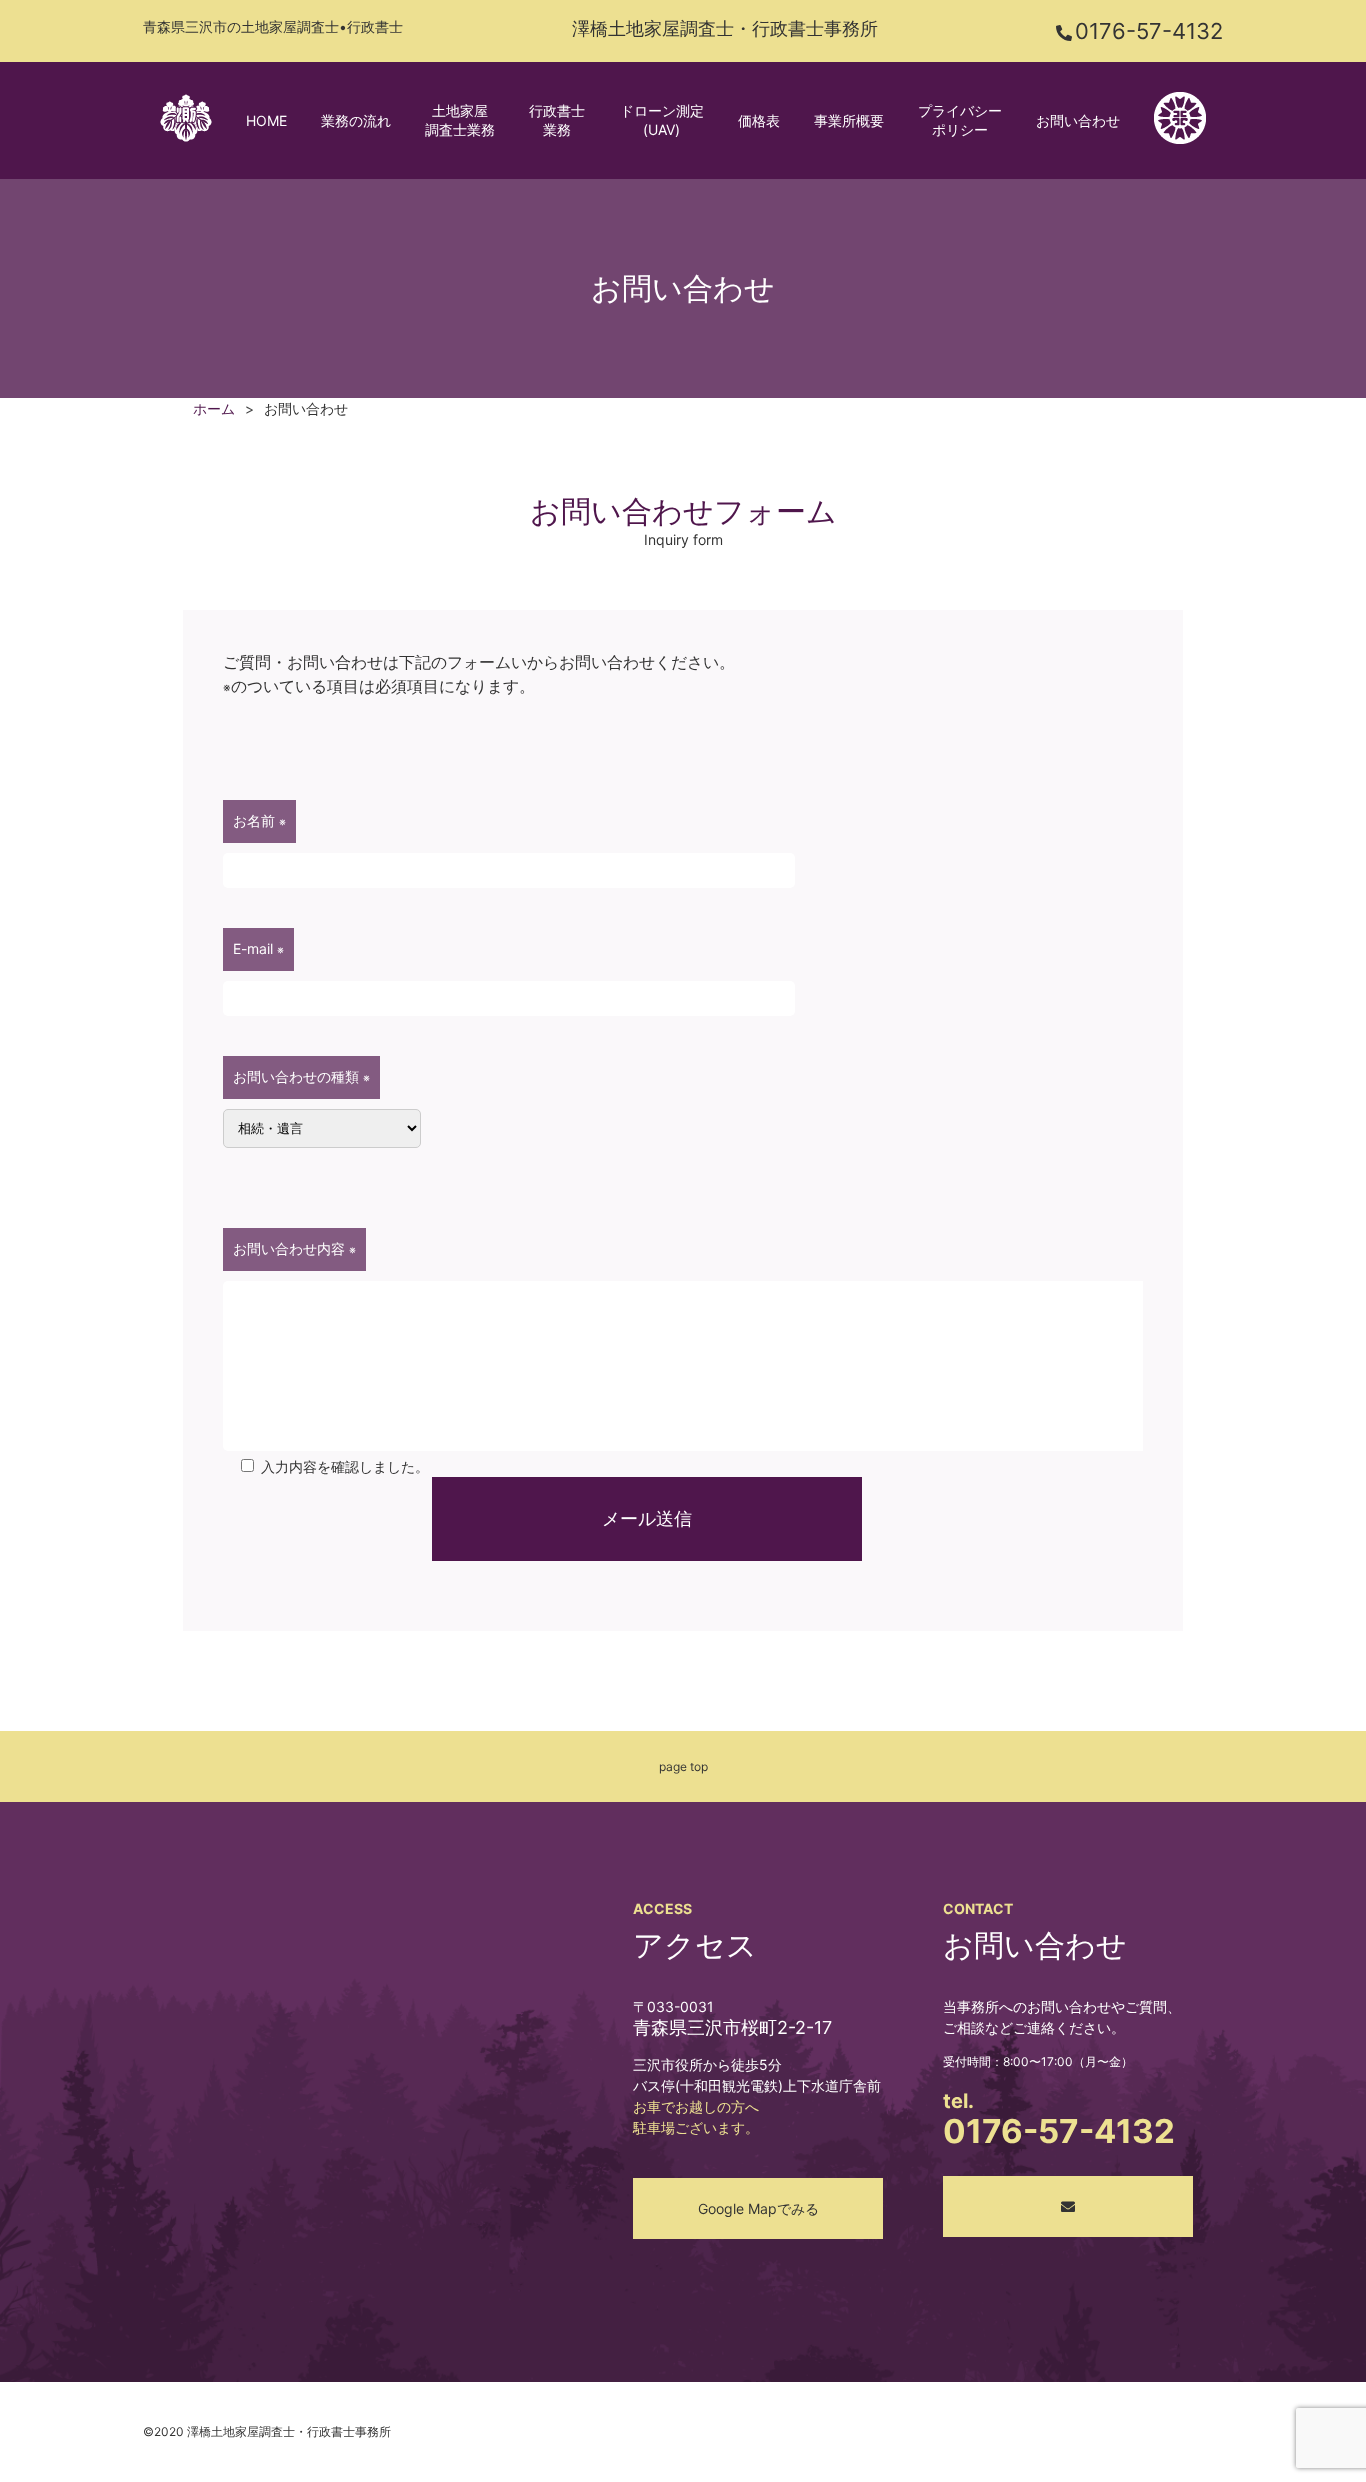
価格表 (759, 120)
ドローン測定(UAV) (662, 120)
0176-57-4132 (1149, 31)
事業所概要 (849, 120)
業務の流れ (356, 120)
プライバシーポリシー (960, 120)
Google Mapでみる (758, 2208)
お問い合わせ (1078, 120)
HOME (266, 120)
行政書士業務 (557, 120)
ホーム (214, 408)
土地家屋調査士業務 (460, 120)
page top (683, 1766)
